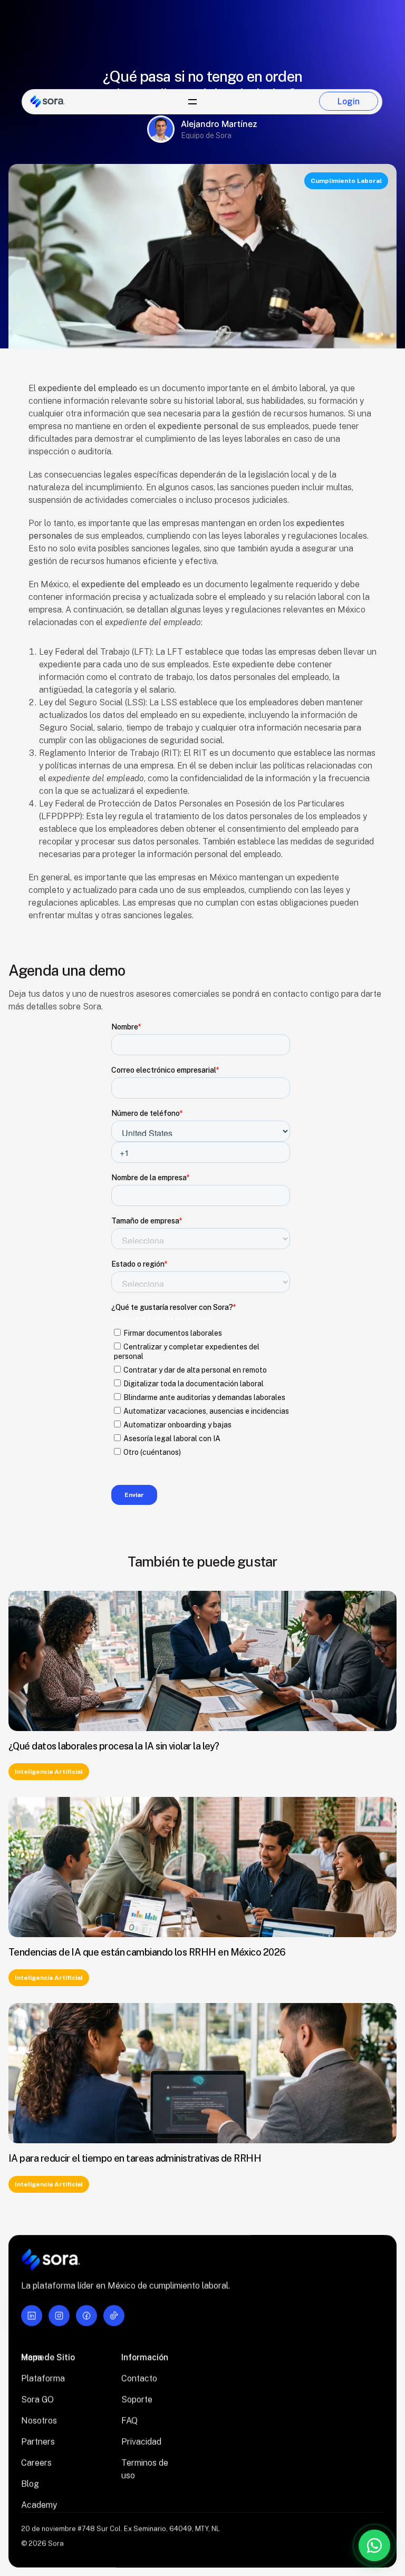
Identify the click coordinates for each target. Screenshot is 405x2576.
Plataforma (43, 2379)
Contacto (139, 2379)
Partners (38, 2442)
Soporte (137, 2400)
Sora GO (37, 2400)
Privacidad (141, 2442)
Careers (36, 2463)
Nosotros (39, 2421)
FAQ (129, 2421)
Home (33, 2358)
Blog (30, 2484)
